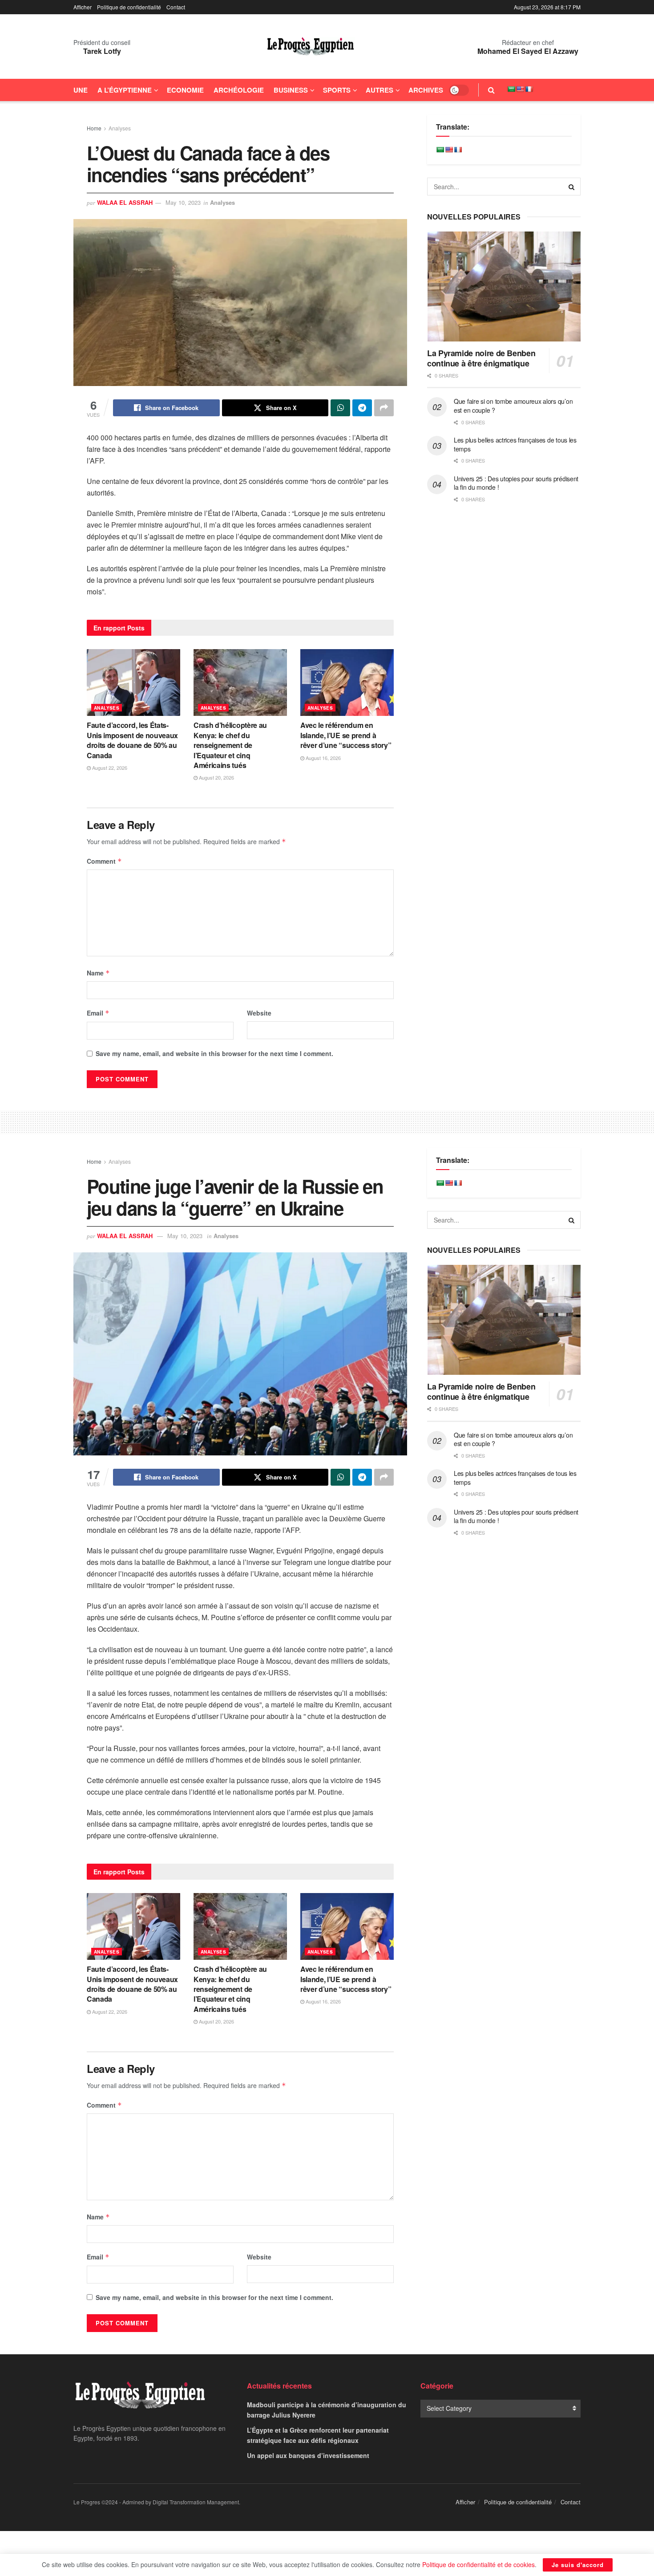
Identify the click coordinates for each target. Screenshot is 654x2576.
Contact (176, 7)
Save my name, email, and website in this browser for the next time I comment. (214, 1053)
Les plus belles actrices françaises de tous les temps (515, 444)
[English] (520, 89)
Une (81, 90)
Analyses (120, 128)
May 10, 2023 (183, 202)
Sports (337, 90)
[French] (529, 89)
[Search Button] (491, 90)
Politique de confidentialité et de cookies (478, 2564)
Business (291, 90)
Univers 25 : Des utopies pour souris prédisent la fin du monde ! (516, 483)
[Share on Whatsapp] (340, 408)
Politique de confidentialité (129, 7)
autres (379, 90)
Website (259, 1013)
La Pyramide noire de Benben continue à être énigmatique (481, 358)
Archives (426, 90)
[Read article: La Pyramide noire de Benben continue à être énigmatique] (504, 286)
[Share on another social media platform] (384, 408)
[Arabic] (511, 89)
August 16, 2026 (323, 758)
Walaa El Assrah (125, 202)
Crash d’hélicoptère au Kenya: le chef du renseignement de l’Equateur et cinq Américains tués (230, 745)
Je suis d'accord (578, 2565)
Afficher (83, 7)
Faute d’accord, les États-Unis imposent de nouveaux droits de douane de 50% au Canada (132, 740)
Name (98, 973)
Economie (185, 90)
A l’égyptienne (125, 90)
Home (94, 128)
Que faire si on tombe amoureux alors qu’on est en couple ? (513, 406)
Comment (104, 861)
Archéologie (239, 90)
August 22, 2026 (109, 768)
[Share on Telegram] (362, 408)
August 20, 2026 (216, 777)
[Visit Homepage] (311, 47)
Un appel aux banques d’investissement (308, 2455)
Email (98, 1013)
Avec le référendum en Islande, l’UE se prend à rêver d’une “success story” (346, 735)
